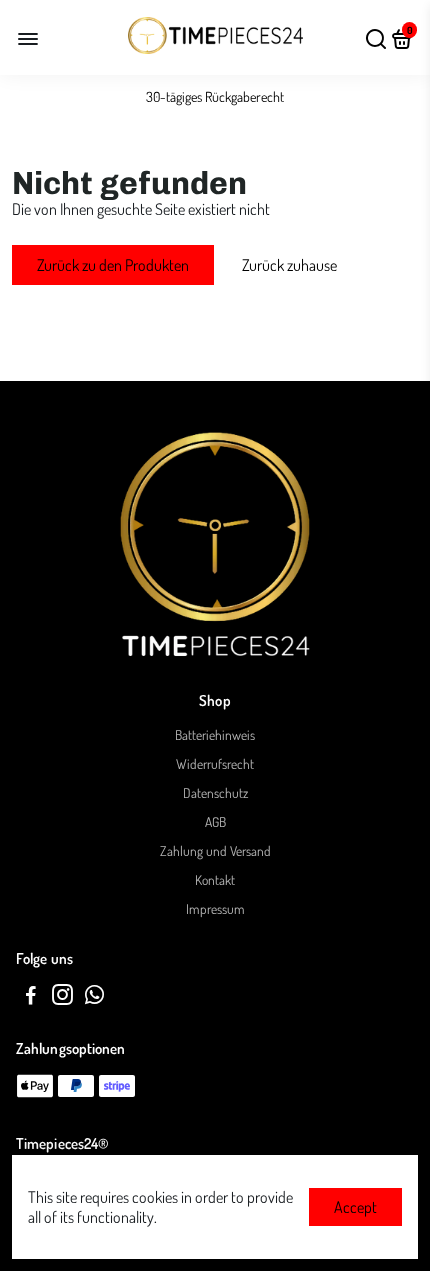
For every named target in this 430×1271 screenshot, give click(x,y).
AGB (215, 821)
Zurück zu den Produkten (113, 265)
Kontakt (215, 879)
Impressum (215, 908)
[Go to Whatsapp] (94, 997)
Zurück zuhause (289, 265)
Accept (355, 1207)
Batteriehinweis (215, 734)
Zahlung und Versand (215, 850)
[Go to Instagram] (62, 997)
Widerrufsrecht (215, 763)
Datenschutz (215, 792)
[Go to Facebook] (31, 997)
